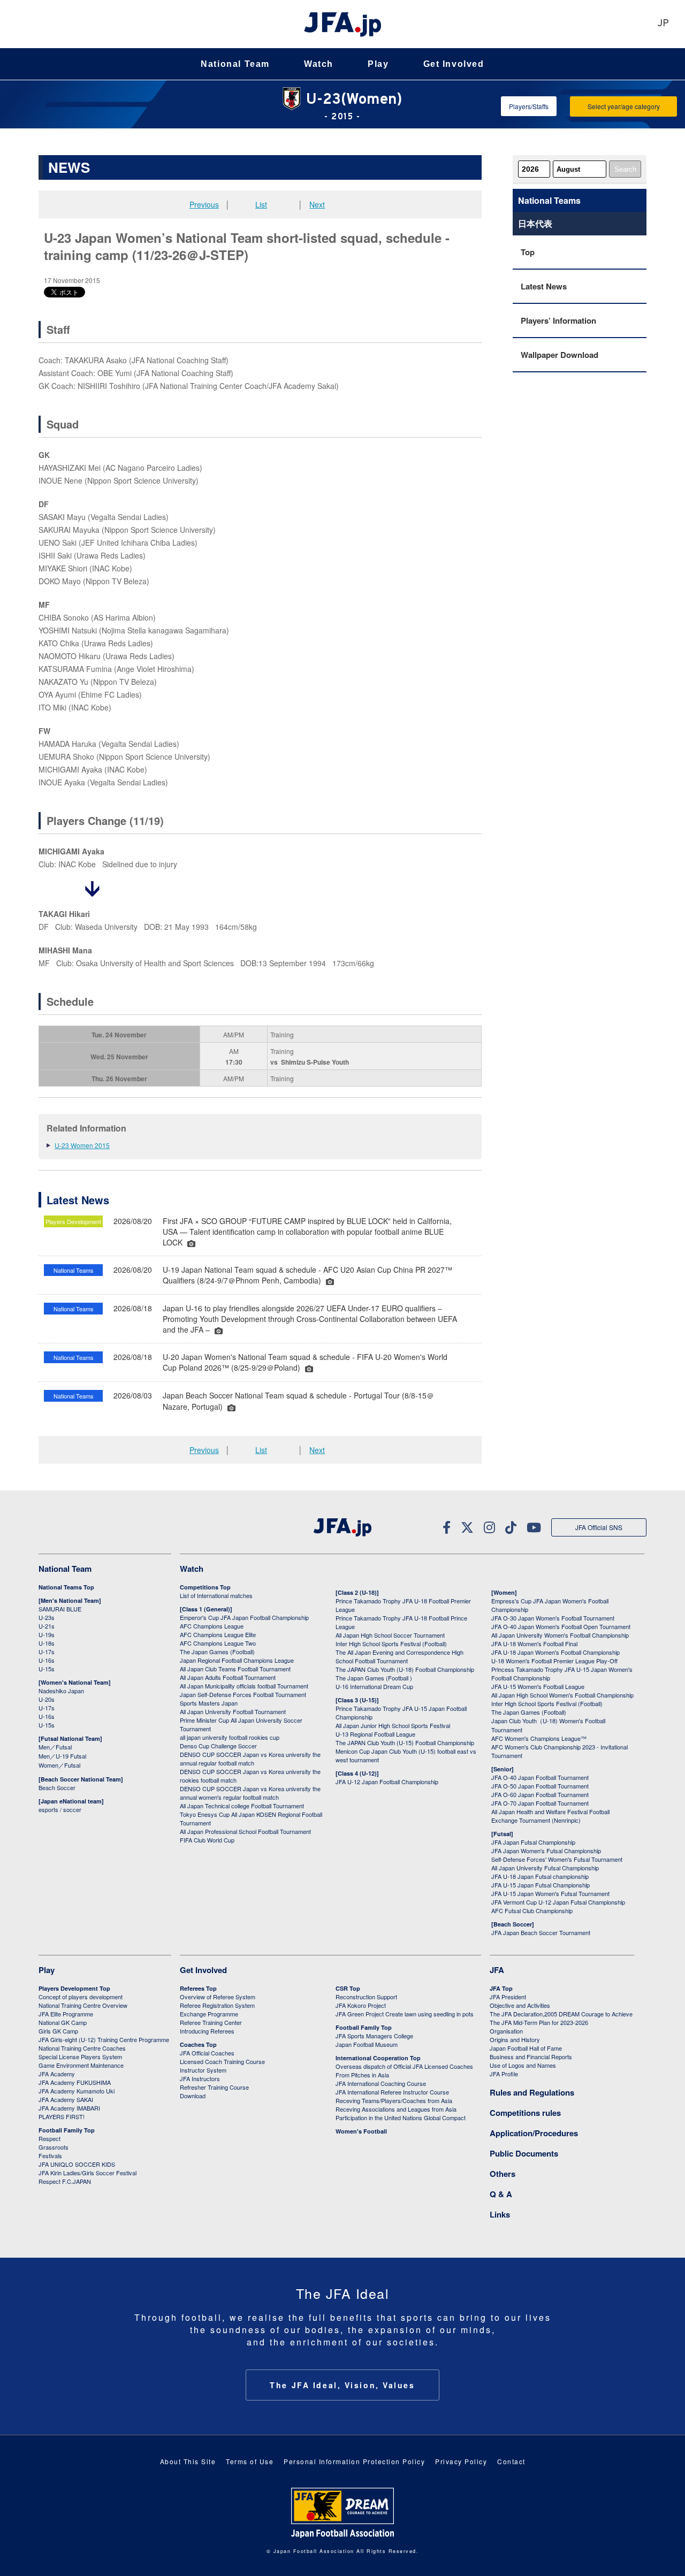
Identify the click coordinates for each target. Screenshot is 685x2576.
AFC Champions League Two (218, 1643)
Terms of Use (250, 2461)
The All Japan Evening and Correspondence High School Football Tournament (399, 1656)
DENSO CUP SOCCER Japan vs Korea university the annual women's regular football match (250, 1793)
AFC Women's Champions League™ (539, 1738)
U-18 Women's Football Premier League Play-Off (554, 1661)
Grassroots (54, 2147)
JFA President (508, 1997)
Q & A (501, 2194)
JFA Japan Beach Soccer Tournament (541, 1932)
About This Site (188, 2461)
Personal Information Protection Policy (354, 2461)
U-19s (47, 1634)
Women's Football (361, 2131)
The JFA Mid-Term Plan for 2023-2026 (539, 2022)
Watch (319, 64)
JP (663, 24)
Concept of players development (81, 1997)
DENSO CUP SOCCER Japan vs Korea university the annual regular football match (250, 1759)
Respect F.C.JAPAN (65, 2181)
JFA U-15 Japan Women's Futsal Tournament (550, 1893)
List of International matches (216, 1595)
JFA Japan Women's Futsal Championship (546, 1851)
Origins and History (515, 2039)
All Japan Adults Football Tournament (228, 1677)
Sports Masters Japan (209, 1703)
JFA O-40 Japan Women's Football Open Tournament (561, 1626)
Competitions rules (525, 2113)
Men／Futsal (55, 1747)
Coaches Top (198, 2044)
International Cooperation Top (378, 2058)
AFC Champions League (212, 1626)
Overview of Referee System (218, 1997)
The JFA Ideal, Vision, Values (342, 2385)
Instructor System (203, 2070)
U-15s (47, 1669)
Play (378, 64)
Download (193, 2096)
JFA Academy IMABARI (69, 2108)
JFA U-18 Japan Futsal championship (540, 1876)
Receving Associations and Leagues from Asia (396, 2109)
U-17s (47, 1652)
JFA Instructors (200, 2078)
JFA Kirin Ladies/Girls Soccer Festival (87, 2173)
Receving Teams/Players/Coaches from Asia (394, 2100)
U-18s (47, 1643)
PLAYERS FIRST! (62, 2116)
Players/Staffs (529, 106)
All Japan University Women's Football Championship (560, 1635)
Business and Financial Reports (531, 2057)
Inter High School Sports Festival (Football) (391, 1644)
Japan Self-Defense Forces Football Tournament (243, 1694)
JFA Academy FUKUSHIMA (75, 2082)
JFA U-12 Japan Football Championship (387, 1782)
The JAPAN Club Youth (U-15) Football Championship (405, 1742)
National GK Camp (63, 2022)
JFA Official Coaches (207, 2053)
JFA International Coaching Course (381, 2083)
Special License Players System (80, 2057)
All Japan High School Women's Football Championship (562, 1695)
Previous (204, 204)
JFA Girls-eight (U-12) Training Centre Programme (104, 2039)
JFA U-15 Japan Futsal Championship (541, 1885)
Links (500, 2214)
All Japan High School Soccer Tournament (390, 1635)
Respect (50, 2138)
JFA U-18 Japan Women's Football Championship (555, 1652)
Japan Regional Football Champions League (237, 1660)
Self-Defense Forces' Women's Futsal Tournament (557, 1859)
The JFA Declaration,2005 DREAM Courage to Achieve (561, 2014)
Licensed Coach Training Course (222, 2061)
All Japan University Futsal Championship (545, 1868)
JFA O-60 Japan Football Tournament (540, 1794)
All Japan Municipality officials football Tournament (244, 1686)
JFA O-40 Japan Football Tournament (540, 1777)
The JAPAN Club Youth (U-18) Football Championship (405, 1669)
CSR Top (348, 1988)
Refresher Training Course (214, 2087)
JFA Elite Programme (66, 2014)
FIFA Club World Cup (207, 1840)
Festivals (50, 2155)
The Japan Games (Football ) (374, 1678)
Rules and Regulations (532, 2092)
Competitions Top (205, 1587)
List (261, 204)
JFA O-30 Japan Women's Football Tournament (553, 1618)
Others (503, 2174)
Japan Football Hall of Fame (526, 2048)
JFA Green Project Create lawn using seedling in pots (405, 2014)
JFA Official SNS (599, 1527)
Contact (511, 2461)
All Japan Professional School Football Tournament (245, 1831)
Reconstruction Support (366, 1997)
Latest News (544, 286)
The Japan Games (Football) (217, 1652)
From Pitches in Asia (362, 2075)
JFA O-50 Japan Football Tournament (540, 1786)
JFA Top (501, 1988)
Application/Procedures (534, 2133)
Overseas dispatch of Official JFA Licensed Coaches (404, 2066)
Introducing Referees (207, 2031)
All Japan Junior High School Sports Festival (393, 1725)
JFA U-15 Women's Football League (538, 1686)
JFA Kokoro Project (361, 2005)
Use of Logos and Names (523, 2065)
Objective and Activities (520, 2005)
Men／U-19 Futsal (62, 1756)
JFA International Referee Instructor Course (392, 2092)
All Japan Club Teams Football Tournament (235, 1669)
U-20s (47, 1699)
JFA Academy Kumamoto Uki (77, 2091)
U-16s (47, 1660)
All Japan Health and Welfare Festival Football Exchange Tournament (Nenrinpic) (550, 1816)
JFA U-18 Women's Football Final (534, 1644)
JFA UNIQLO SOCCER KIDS (77, 2164)
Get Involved (454, 64)
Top (528, 252)
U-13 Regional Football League (375, 1734)
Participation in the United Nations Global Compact (401, 2118)
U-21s (47, 1626)
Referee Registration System (217, 2005)
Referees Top (198, 1988)
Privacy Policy (461, 2461)
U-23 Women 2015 (82, 1145)
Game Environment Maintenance (81, 2065)
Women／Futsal (59, 1765)
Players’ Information (558, 320)
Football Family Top (67, 2130)
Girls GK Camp (58, 2031)
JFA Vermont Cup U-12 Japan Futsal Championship (558, 1902)
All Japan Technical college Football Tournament (242, 1806)
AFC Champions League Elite (218, 1634)
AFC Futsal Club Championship (532, 1910)
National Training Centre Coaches (82, 2048)
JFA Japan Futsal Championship (533, 1842)
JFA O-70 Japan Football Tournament (540, 1803)
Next (317, 204)
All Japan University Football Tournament (233, 1711)
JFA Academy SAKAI (66, 2099)
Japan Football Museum (367, 2044)
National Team (235, 64)
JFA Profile (504, 2074)
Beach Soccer (57, 1787)
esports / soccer (60, 1809)
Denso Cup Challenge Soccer (218, 1746)
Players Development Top (74, 1988)
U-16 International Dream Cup (374, 1686)
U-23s (47, 1617)
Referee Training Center (211, 2022)
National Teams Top (66, 1587)
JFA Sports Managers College (374, 2036)
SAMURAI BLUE (60, 1609)
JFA (497, 1970)
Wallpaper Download (560, 355)
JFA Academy (57, 2074)
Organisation (506, 2031)
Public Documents (524, 2153)
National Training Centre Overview (83, 2005)
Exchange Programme (209, 2014)
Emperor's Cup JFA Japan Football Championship (244, 1617)
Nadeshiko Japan (61, 1691)
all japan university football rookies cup (230, 1737)
